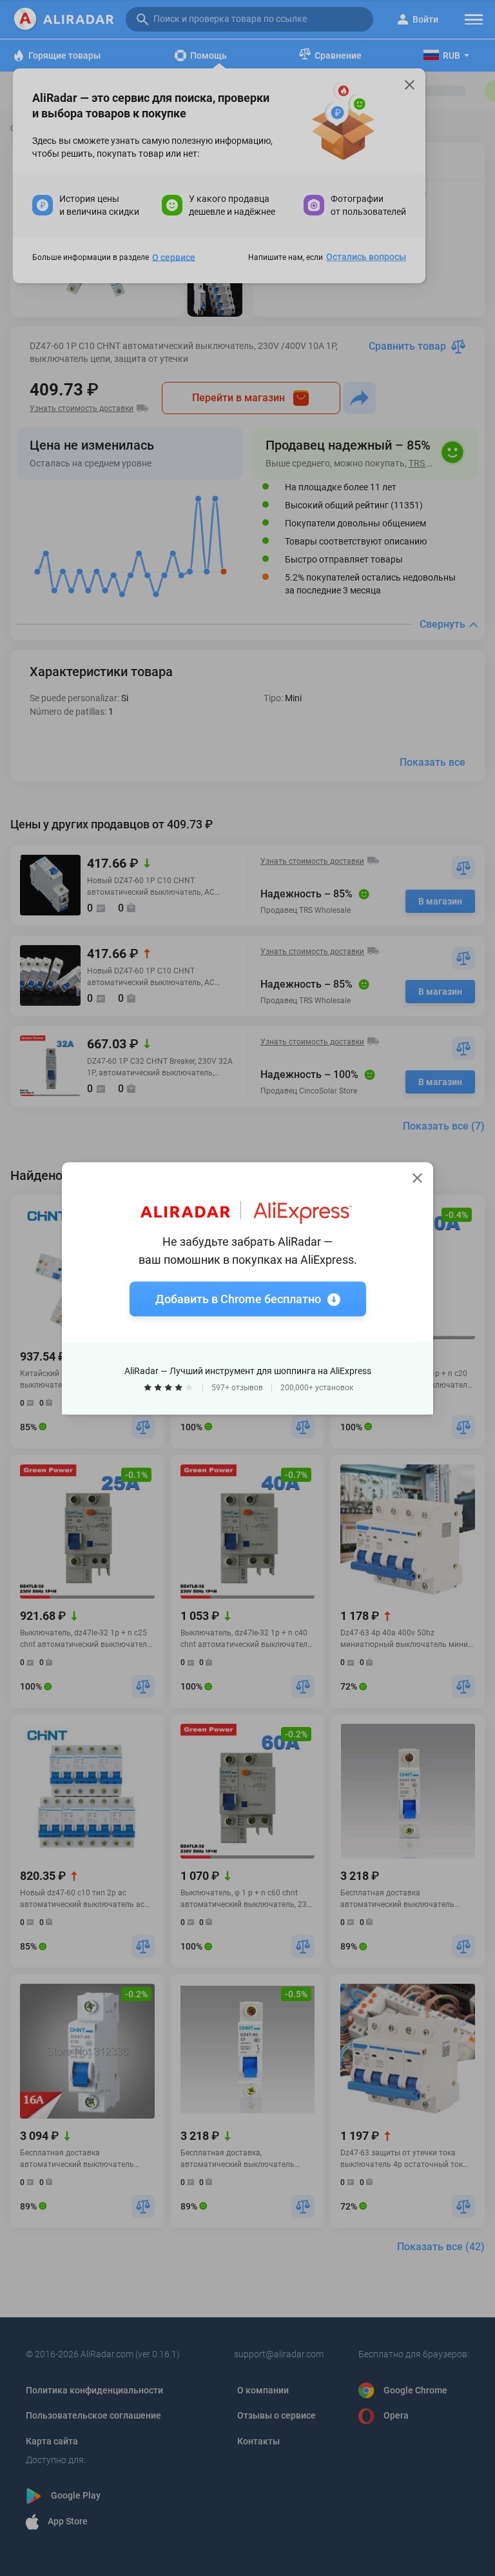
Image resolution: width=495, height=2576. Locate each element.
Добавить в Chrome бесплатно (238, 1298)
